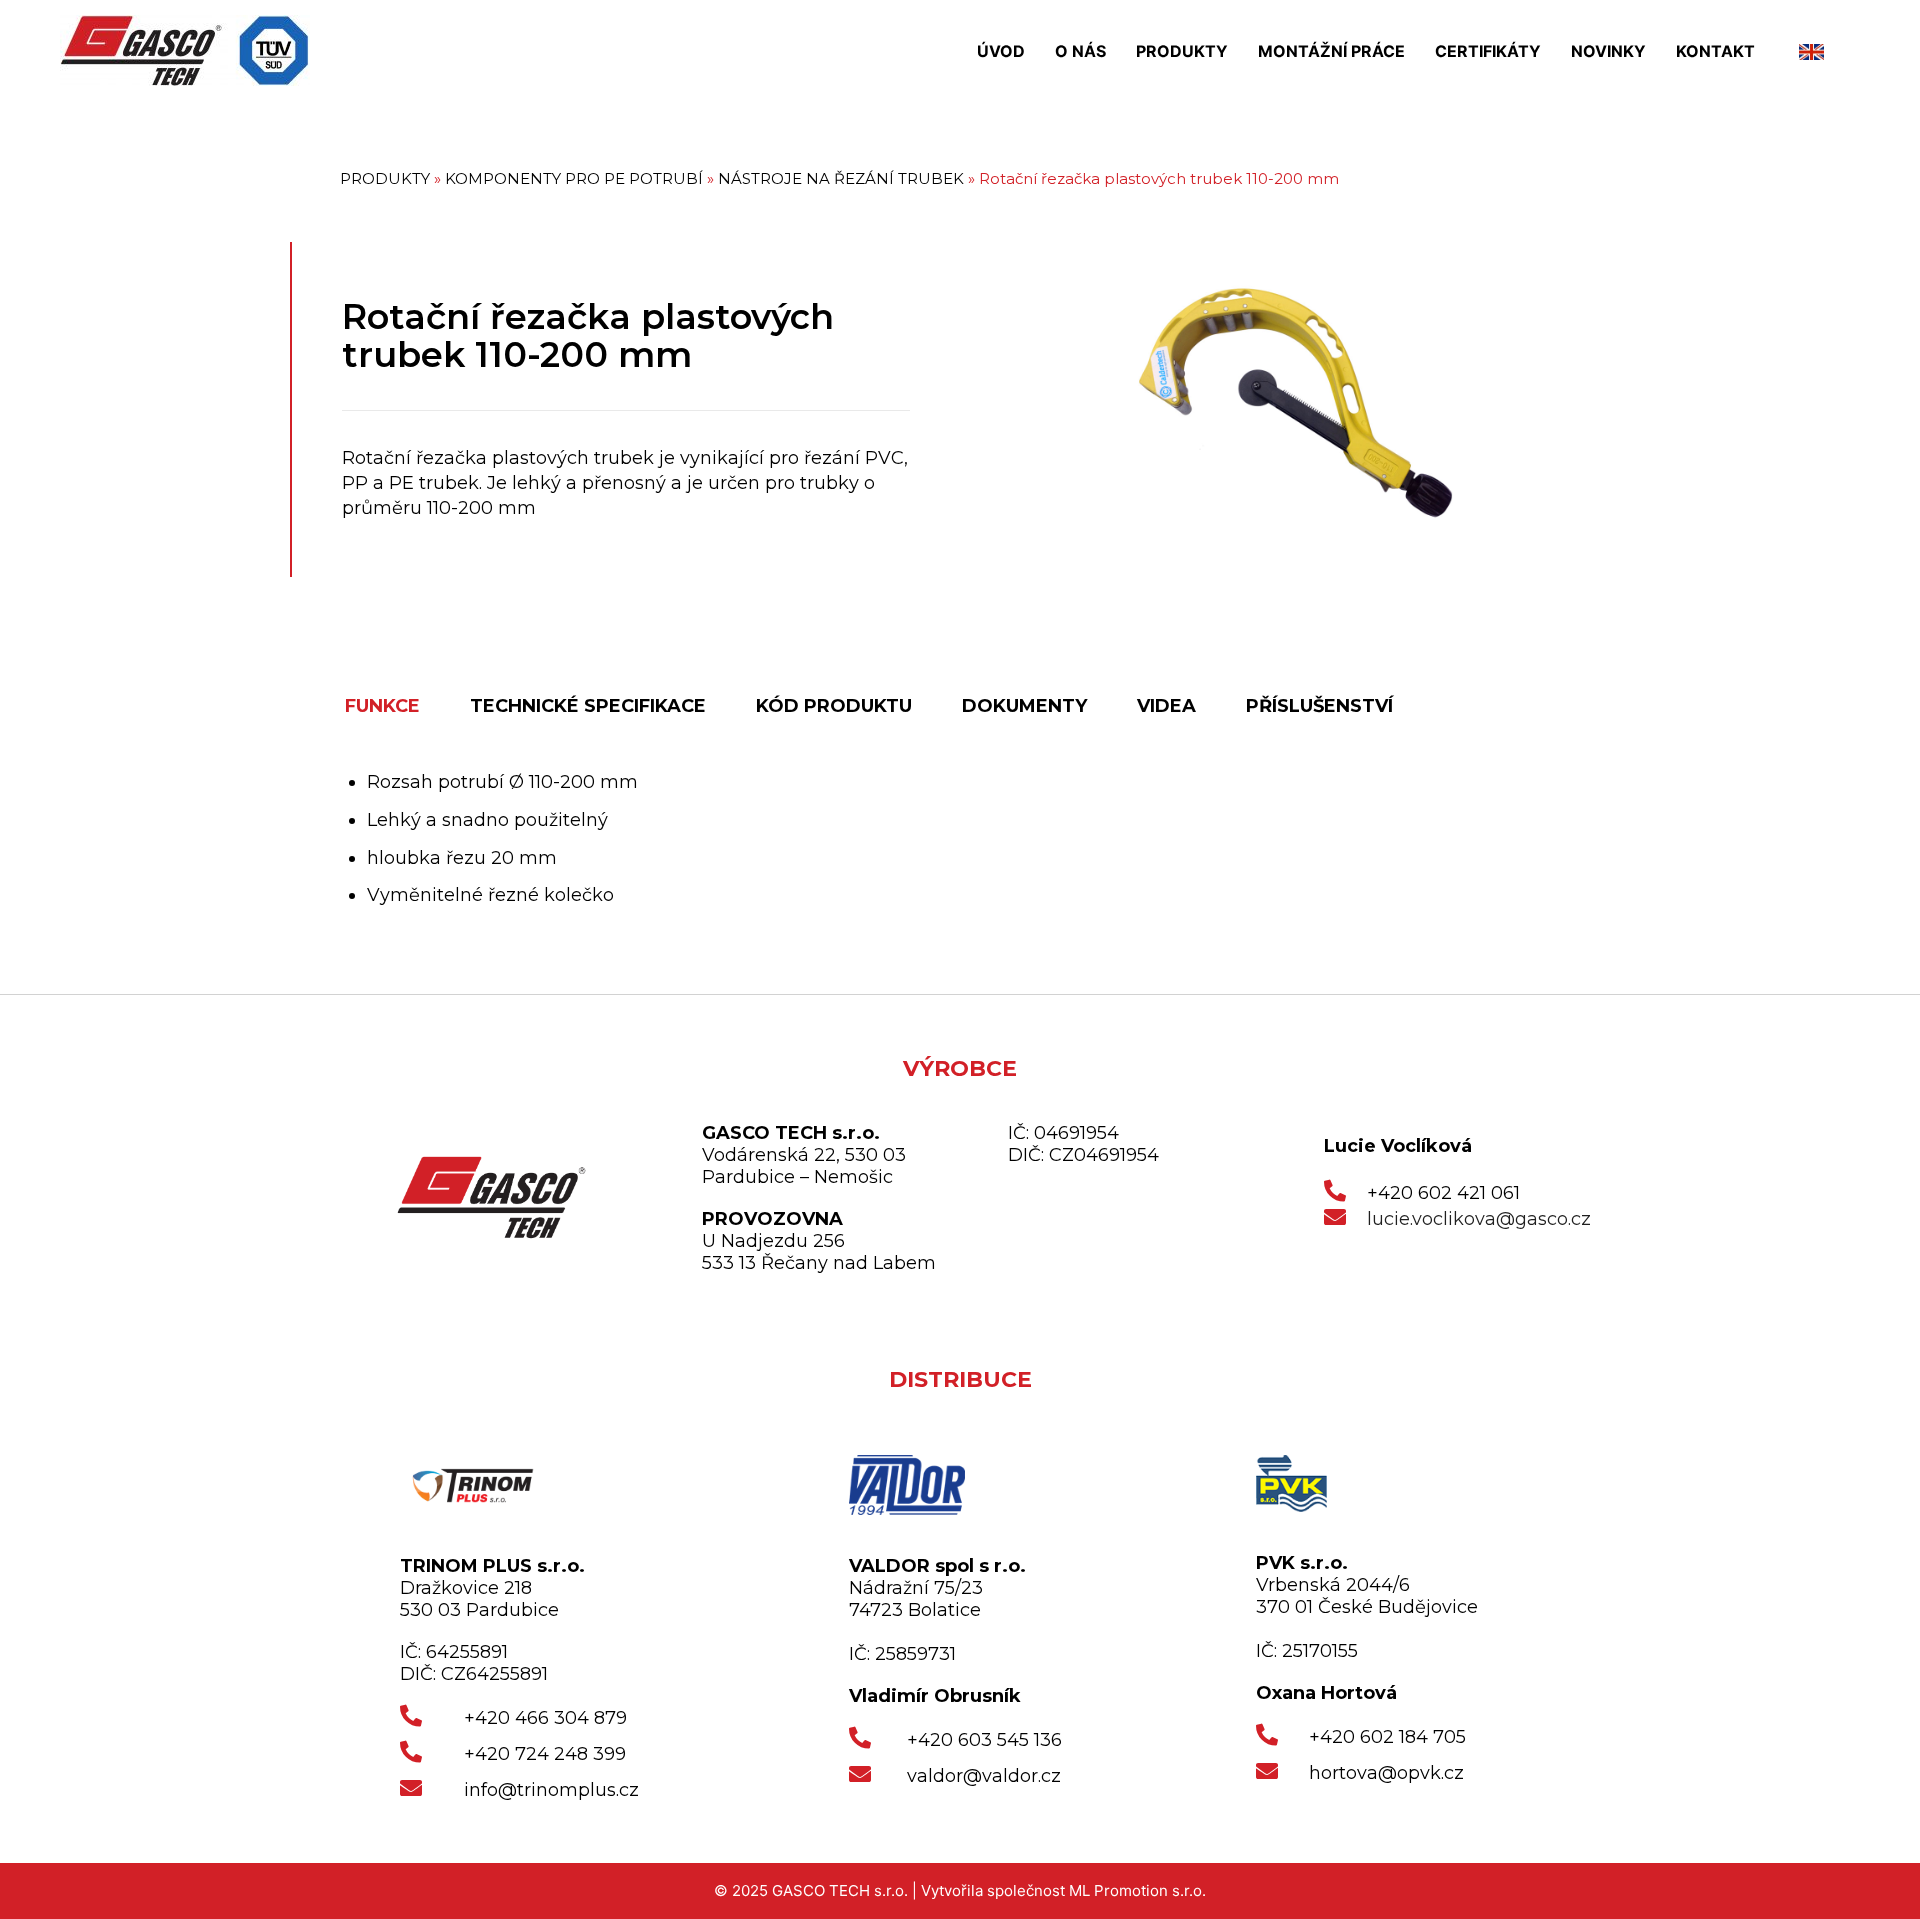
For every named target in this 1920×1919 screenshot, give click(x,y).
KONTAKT (1715, 51)
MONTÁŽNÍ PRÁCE (1331, 51)
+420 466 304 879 (545, 1718)
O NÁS (1080, 51)
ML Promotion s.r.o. (1137, 1890)
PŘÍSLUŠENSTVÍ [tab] (1319, 706)
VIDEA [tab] (1166, 706)
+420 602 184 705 (1387, 1737)
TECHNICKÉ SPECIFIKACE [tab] (588, 706)
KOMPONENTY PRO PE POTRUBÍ (574, 178)
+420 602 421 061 (1443, 1193)
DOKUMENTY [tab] (1024, 706)
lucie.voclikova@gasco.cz (1479, 1219)
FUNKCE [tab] (382, 706)
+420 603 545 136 (984, 1740)
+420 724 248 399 (545, 1754)
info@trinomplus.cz (551, 1790)
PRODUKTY (1182, 51)
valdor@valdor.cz (984, 1776)
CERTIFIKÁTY (1488, 51)
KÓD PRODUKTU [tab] (834, 706)
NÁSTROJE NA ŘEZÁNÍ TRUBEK (841, 178)
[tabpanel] (975, 839)
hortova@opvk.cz (1386, 1773)
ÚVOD (1001, 51)
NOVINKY (1608, 51)
